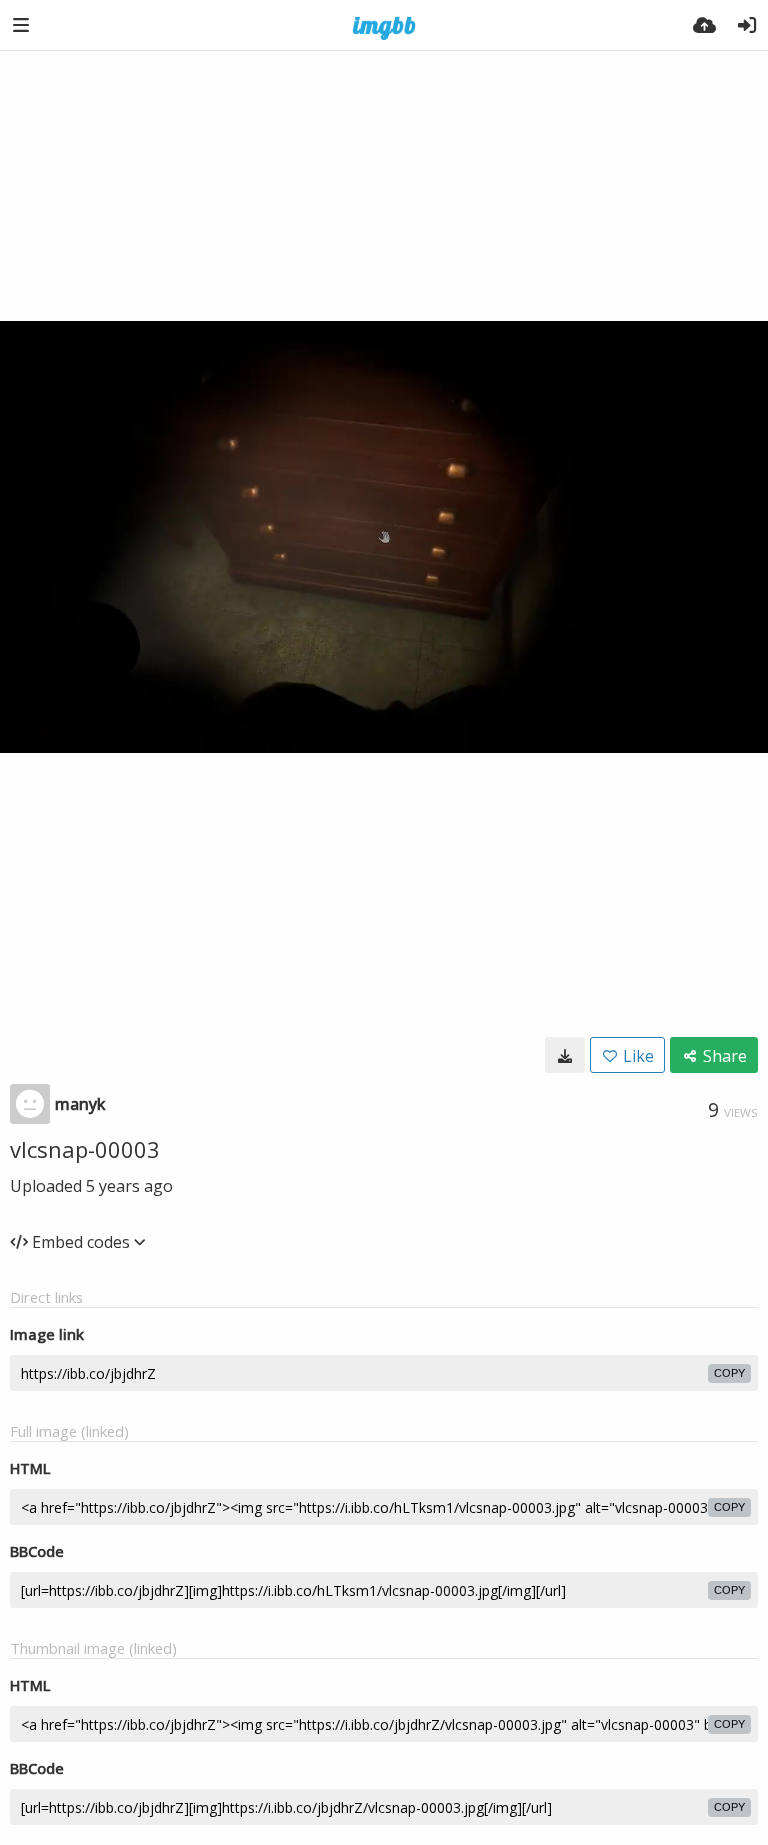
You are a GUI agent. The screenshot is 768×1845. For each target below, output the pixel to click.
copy (729, 1373)
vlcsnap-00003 (85, 1149)
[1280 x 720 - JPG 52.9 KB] (565, 1055)
